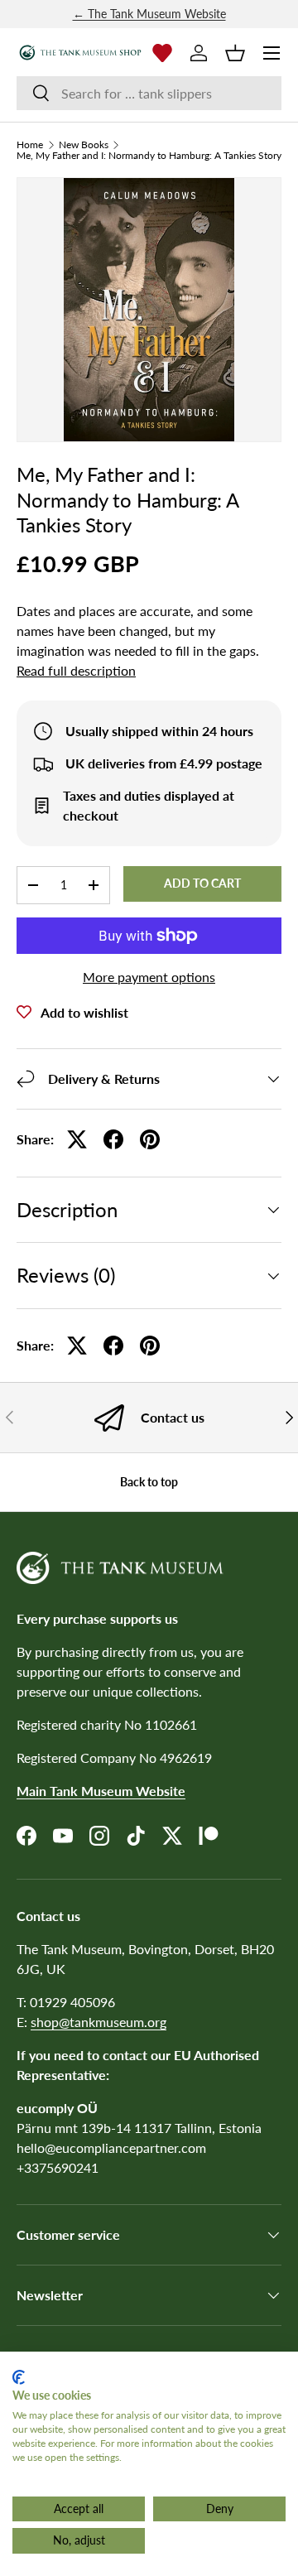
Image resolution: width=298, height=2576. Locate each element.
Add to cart (202, 883)
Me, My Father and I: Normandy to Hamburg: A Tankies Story (149, 156)
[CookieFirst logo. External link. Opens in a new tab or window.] (19, 2377)
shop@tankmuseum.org (99, 2022)
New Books (84, 145)
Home (30, 145)
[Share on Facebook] (113, 1139)
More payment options (149, 977)
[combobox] (149, 93)
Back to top (149, 1482)
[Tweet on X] (77, 1139)
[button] (235, 53)
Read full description (76, 670)
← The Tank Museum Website (149, 14)
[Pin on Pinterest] (150, 1139)
